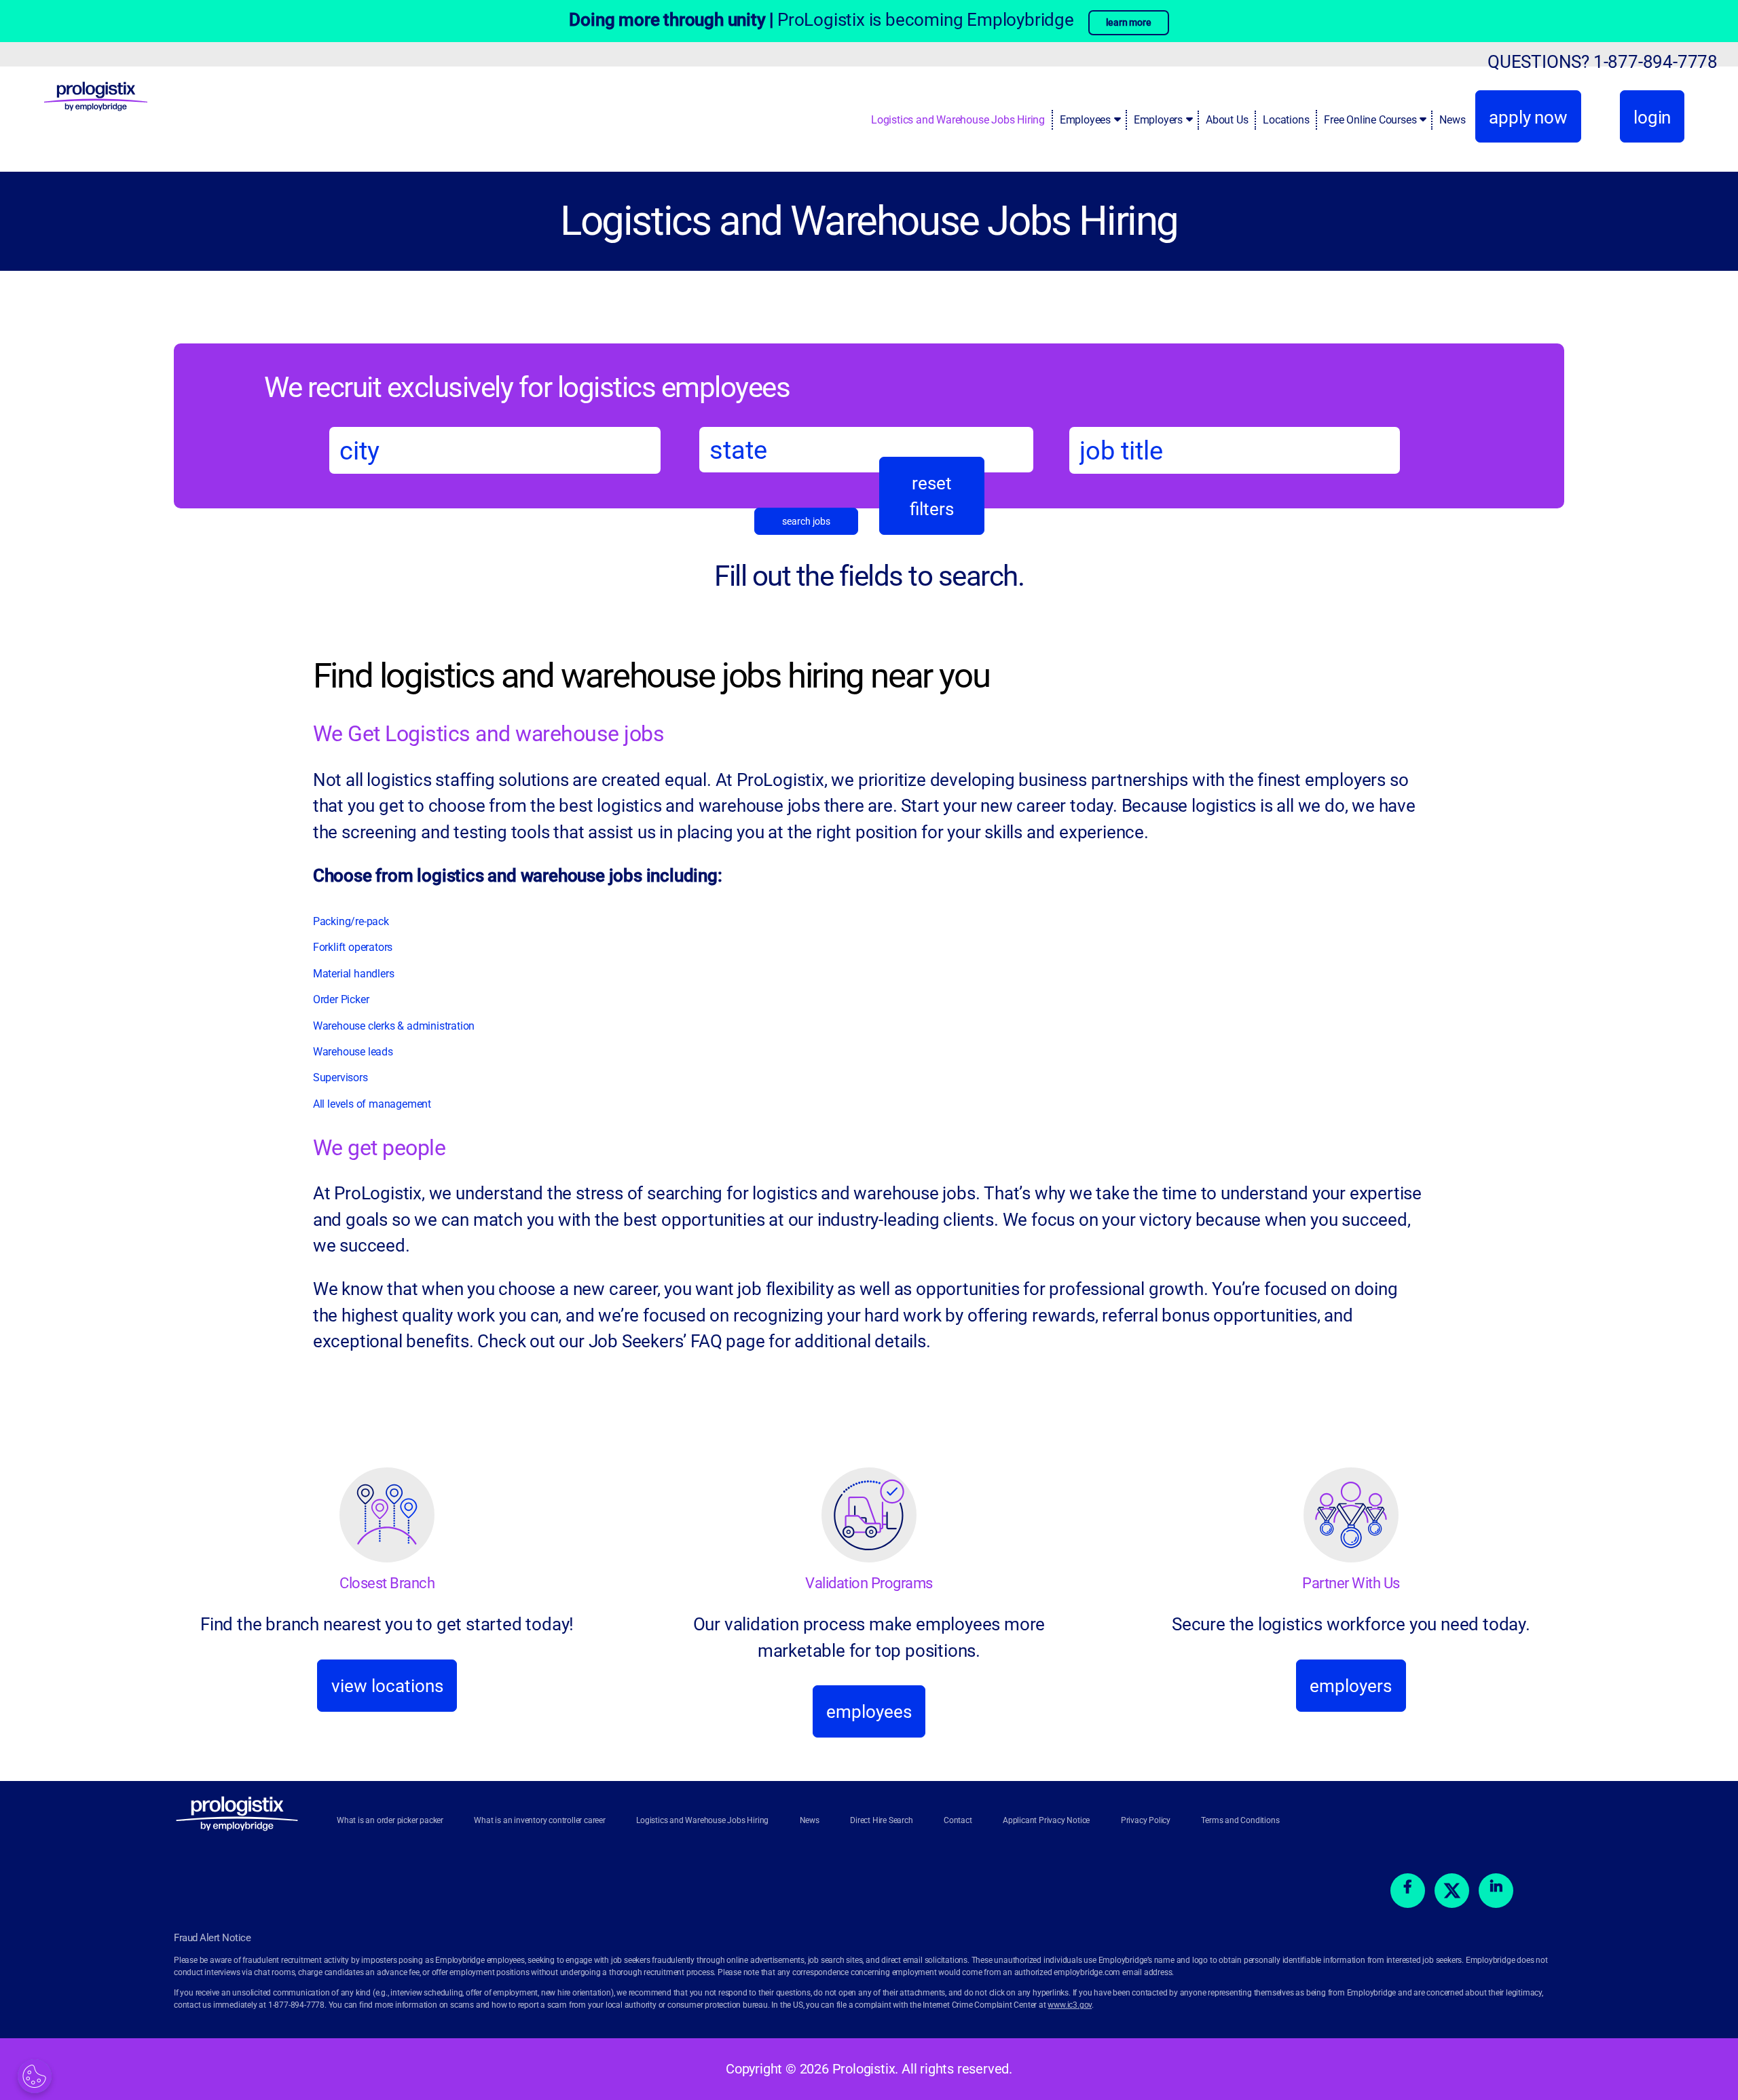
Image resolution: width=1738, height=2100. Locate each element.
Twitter (1452, 1891)
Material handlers (354, 974)
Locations (1286, 120)
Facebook (1408, 1891)
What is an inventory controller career (539, 1820)
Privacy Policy (1146, 1820)
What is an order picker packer (390, 1820)
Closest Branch (387, 1583)
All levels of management (372, 1104)
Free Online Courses (1370, 120)
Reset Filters (932, 496)
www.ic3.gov (1070, 2005)
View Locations (387, 1686)
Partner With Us (1351, 1583)
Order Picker (341, 999)
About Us (1227, 120)
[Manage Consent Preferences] (35, 2076)
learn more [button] (1129, 22)
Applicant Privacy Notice (1046, 1820)
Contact (958, 1820)
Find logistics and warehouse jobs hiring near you (651, 676)
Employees (1085, 120)
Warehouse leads (353, 1052)
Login (1652, 117)
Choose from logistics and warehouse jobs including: (518, 876)
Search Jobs (806, 521)
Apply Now (1528, 117)
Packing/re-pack (352, 921)
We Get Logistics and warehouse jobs (489, 734)
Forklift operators (353, 947)
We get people (380, 1148)
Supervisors (340, 1077)
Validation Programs (869, 1583)
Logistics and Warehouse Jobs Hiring (958, 120)
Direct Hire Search (881, 1820)
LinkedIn (1496, 1891)
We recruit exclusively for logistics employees (527, 387)
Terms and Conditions (1240, 1820)
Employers (1158, 120)
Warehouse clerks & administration (394, 1026)
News (1452, 120)
